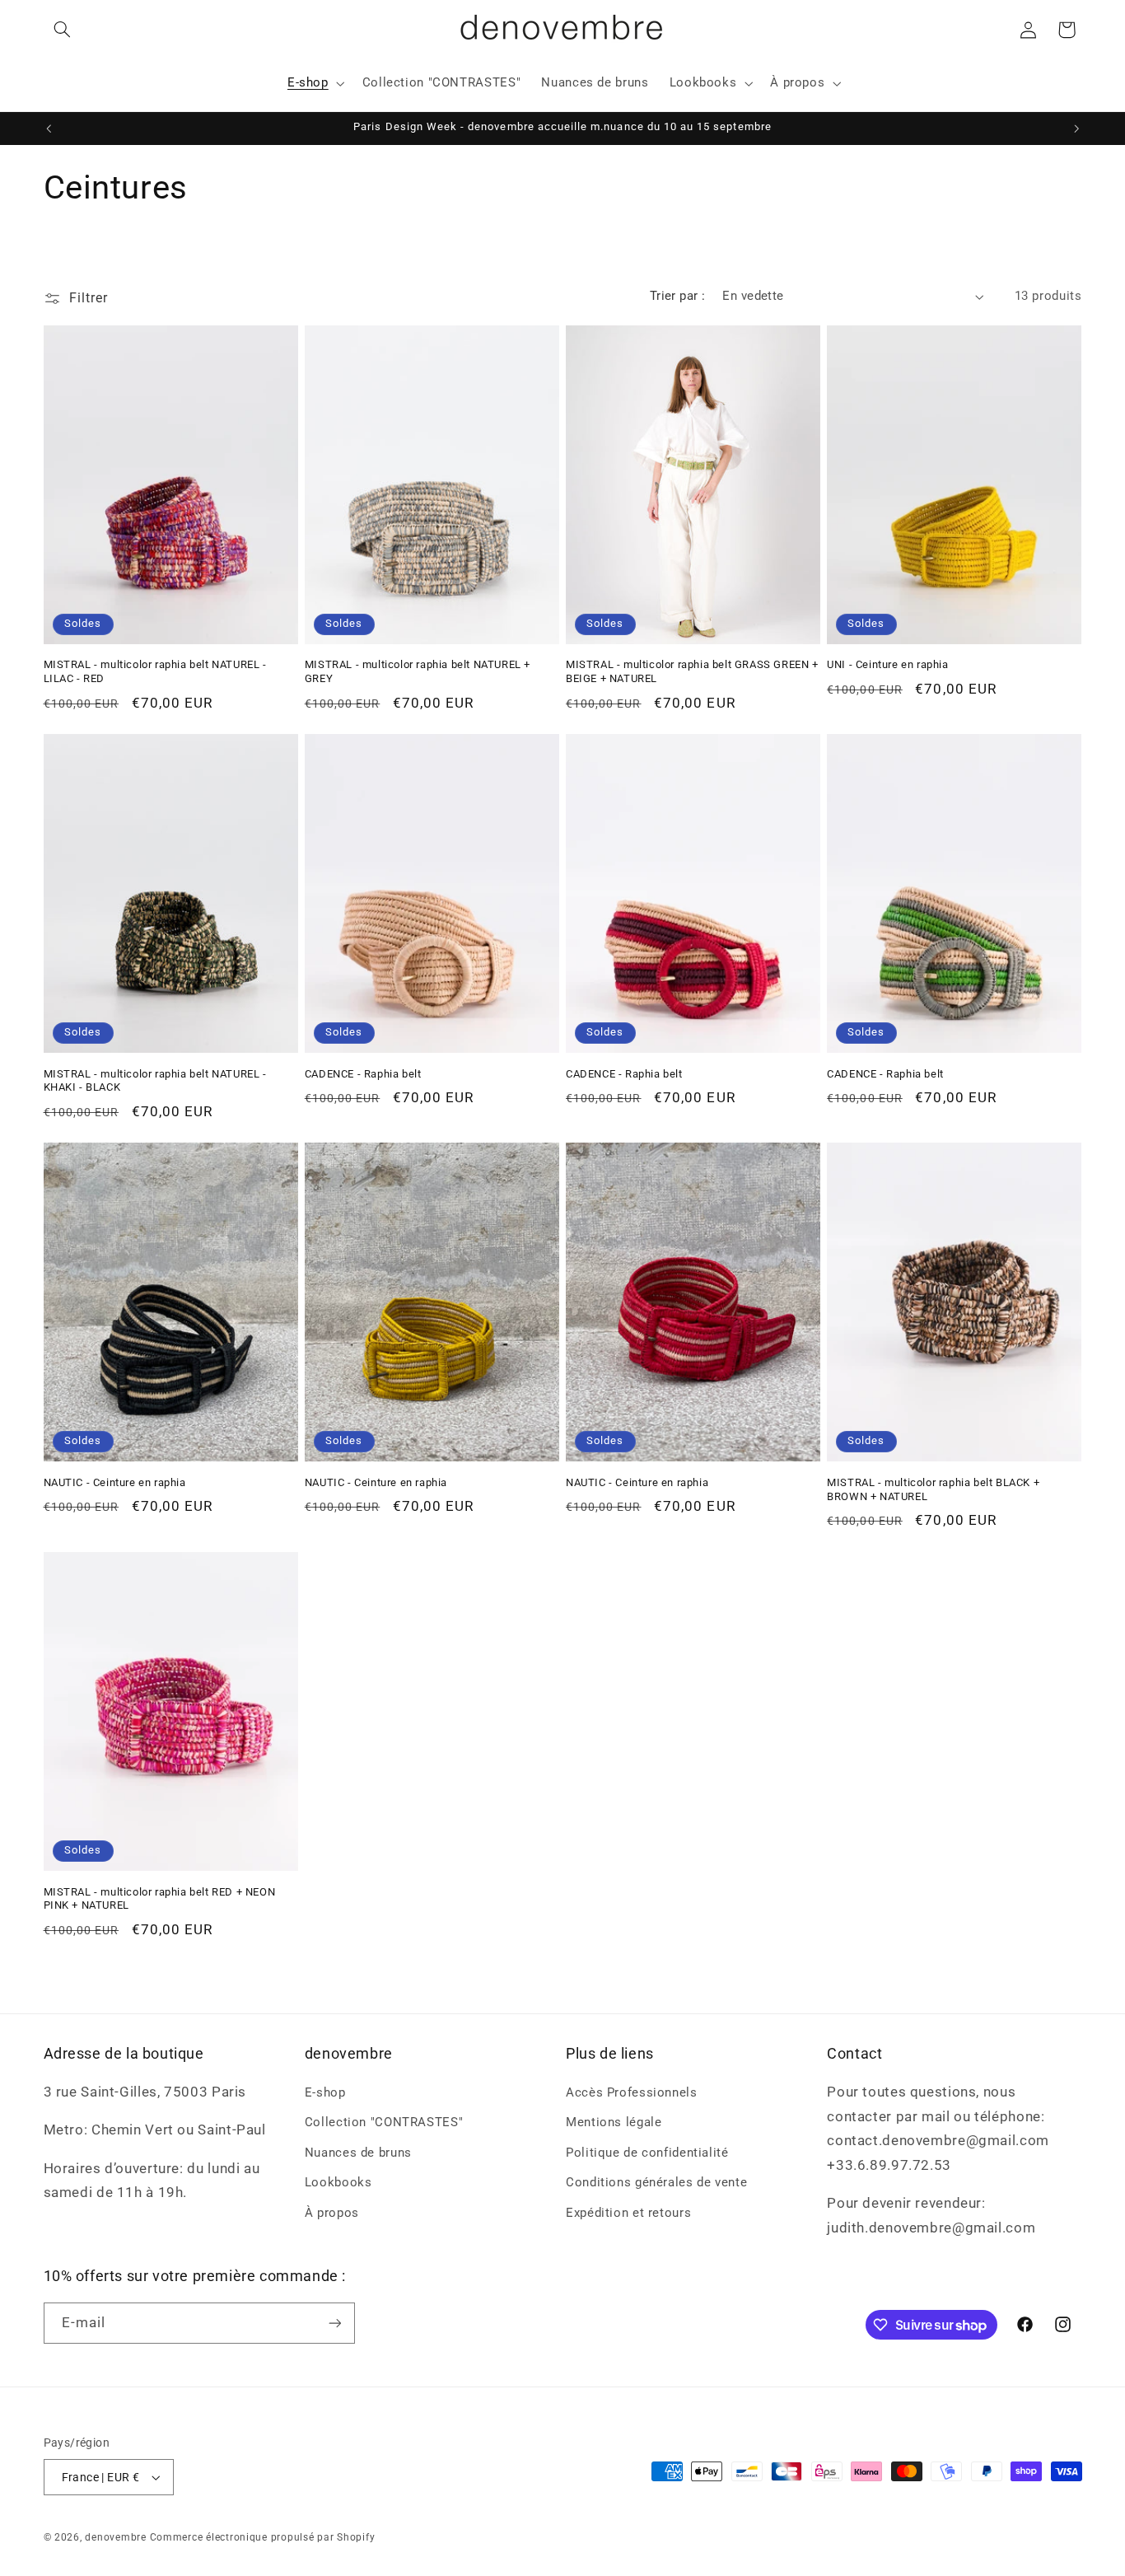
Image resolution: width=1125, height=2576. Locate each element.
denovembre (115, 2537)
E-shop (325, 2092)
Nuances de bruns (358, 2153)
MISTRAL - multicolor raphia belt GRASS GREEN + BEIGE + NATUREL (692, 671)
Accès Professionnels (632, 2092)
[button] (63, 30)
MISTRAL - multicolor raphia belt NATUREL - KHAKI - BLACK (155, 1081)
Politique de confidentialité (647, 2153)
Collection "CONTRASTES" (384, 2122)
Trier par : (678, 296)
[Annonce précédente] (49, 129)
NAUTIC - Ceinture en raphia (115, 1482)
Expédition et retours (628, 2213)
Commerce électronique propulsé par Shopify (263, 2537)
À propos (332, 2213)
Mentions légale (614, 2122)
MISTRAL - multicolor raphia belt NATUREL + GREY (418, 671)
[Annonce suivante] (1076, 129)
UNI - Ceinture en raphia (887, 664)
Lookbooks (338, 2182)
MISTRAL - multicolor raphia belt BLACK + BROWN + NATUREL (933, 1489)
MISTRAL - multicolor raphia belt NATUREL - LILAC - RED (155, 671)
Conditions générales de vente (656, 2182)
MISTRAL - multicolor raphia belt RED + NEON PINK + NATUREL (160, 1898)
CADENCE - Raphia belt (363, 1074)
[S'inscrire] (334, 2323)
